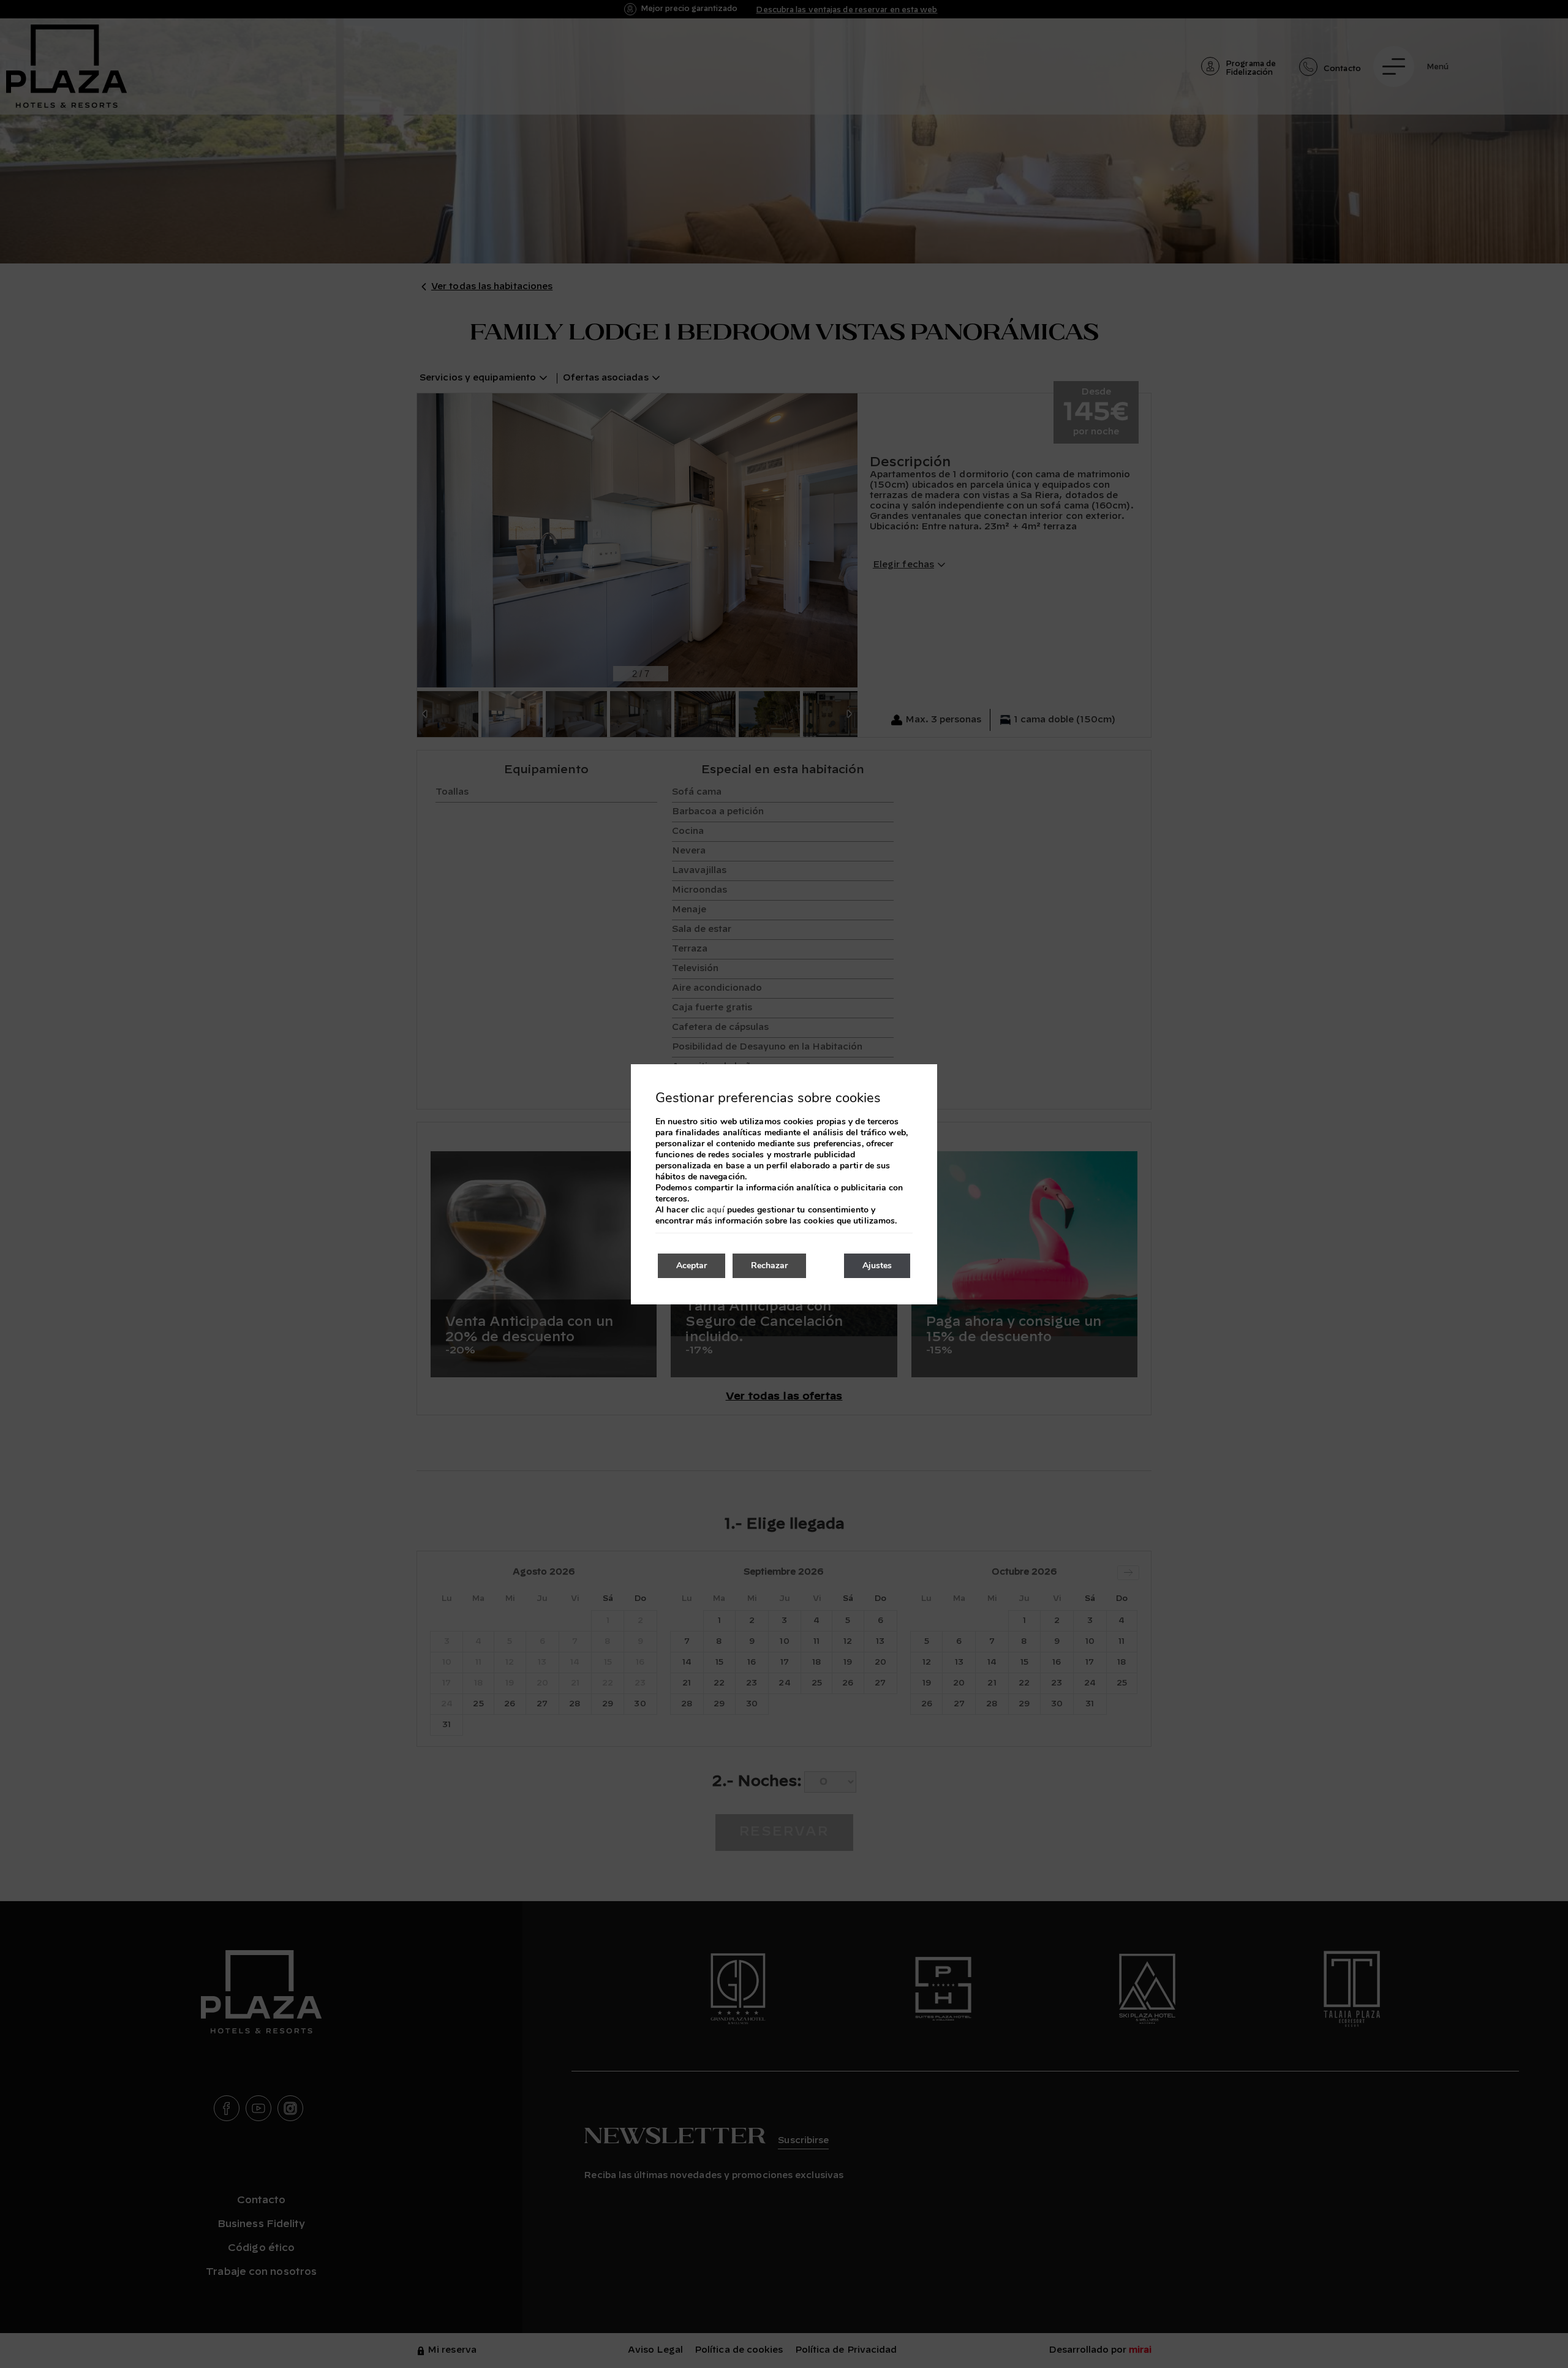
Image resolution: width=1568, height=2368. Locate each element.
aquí (715, 1210)
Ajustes (877, 1265)
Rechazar (769, 1265)
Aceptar (692, 1265)
